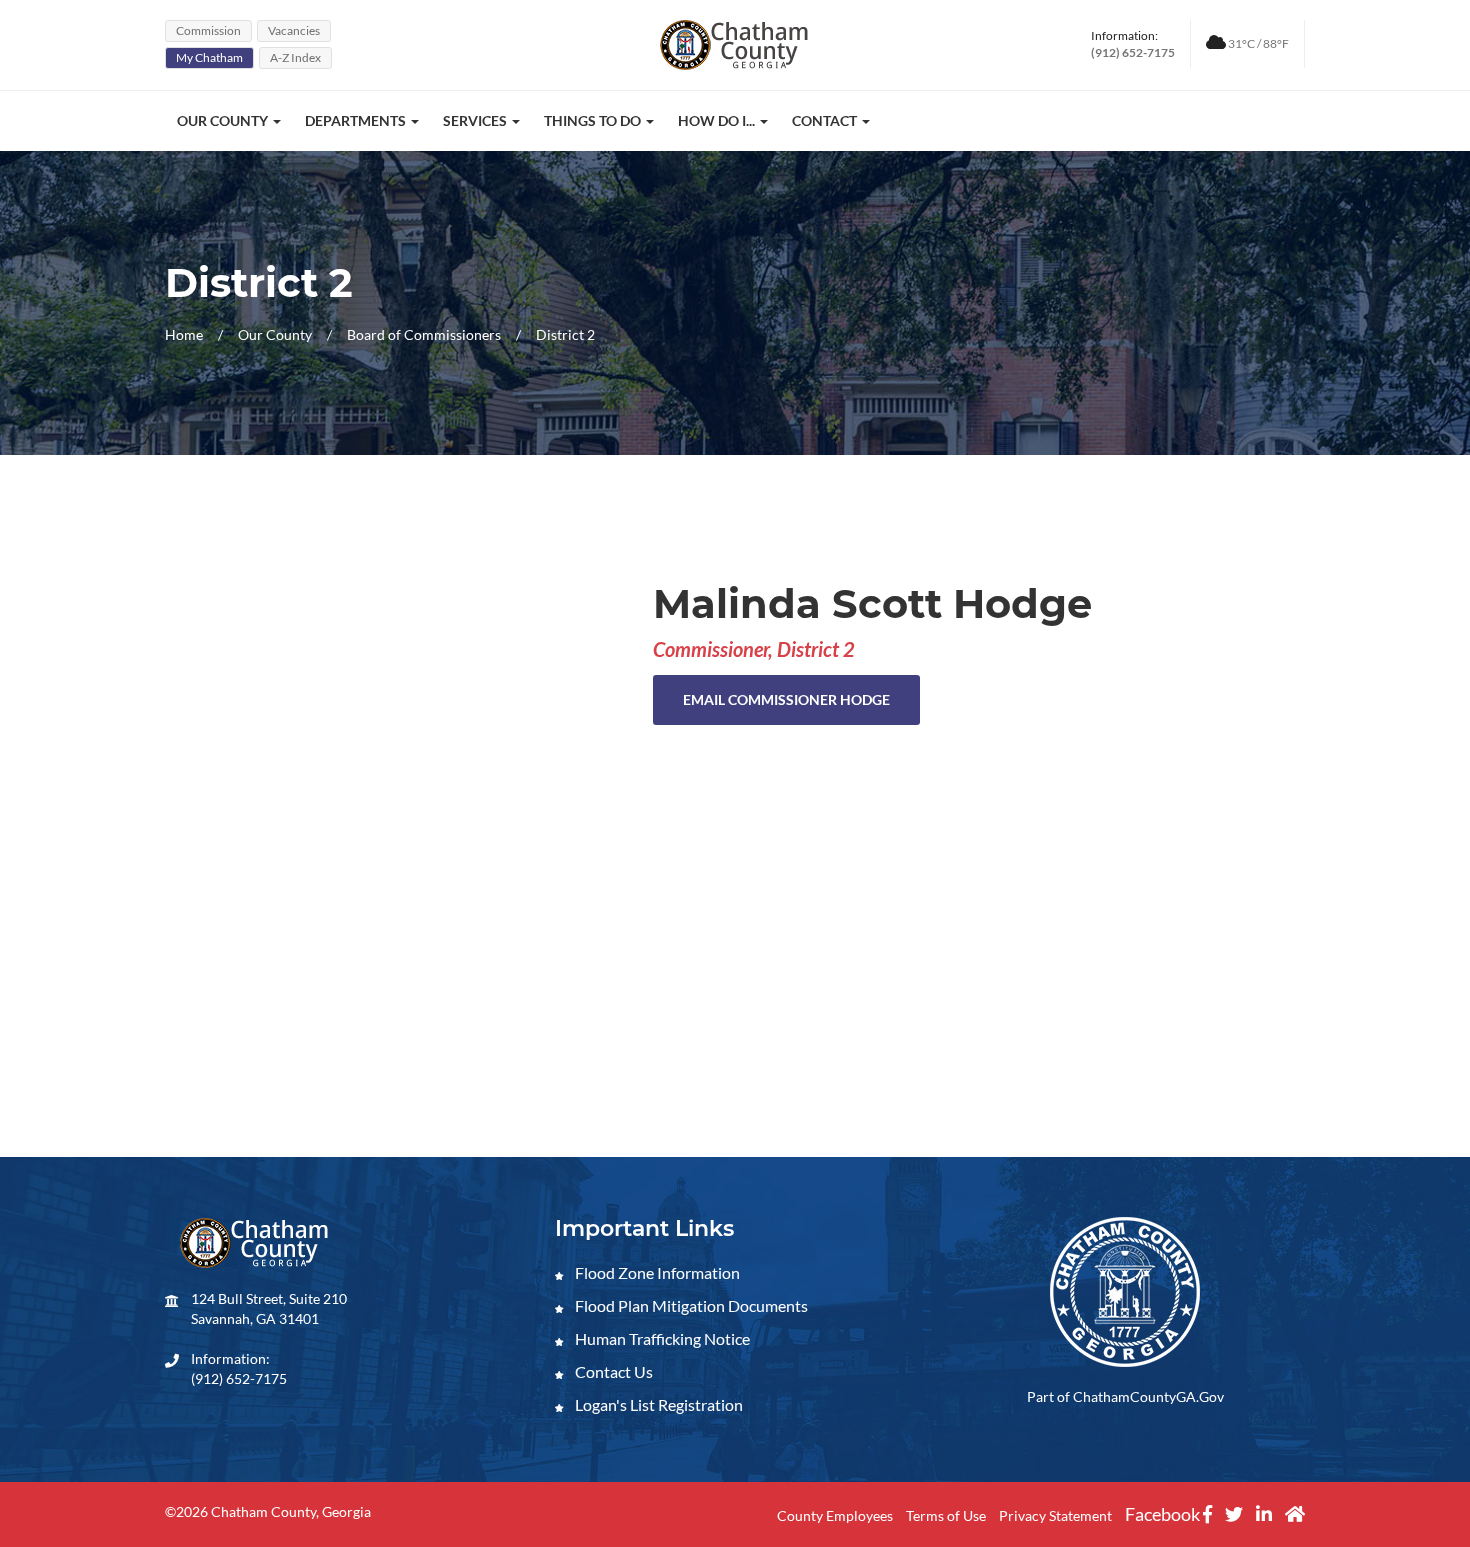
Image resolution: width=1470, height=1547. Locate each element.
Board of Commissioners (424, 334)
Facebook (1164, 1514)
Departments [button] (357, 120)
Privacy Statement (1055, 1515)
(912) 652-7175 (239, 1378)
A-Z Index (295, 57)
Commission (208, 30)
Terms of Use (946, 1515)
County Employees (835, 1515)
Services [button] (476, 120)
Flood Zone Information (656, 1272)
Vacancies (294, 30)
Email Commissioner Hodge (786, 699)
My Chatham (209, 57)
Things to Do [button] (594, 120)
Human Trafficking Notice (661, 1338)
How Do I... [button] (718, 120)
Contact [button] (826, 120)
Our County (276, 334)
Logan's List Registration (657, 1404)
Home (184, 334)
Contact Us (612, 1371)
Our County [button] (224, 120)
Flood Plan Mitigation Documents (690, 1305)
